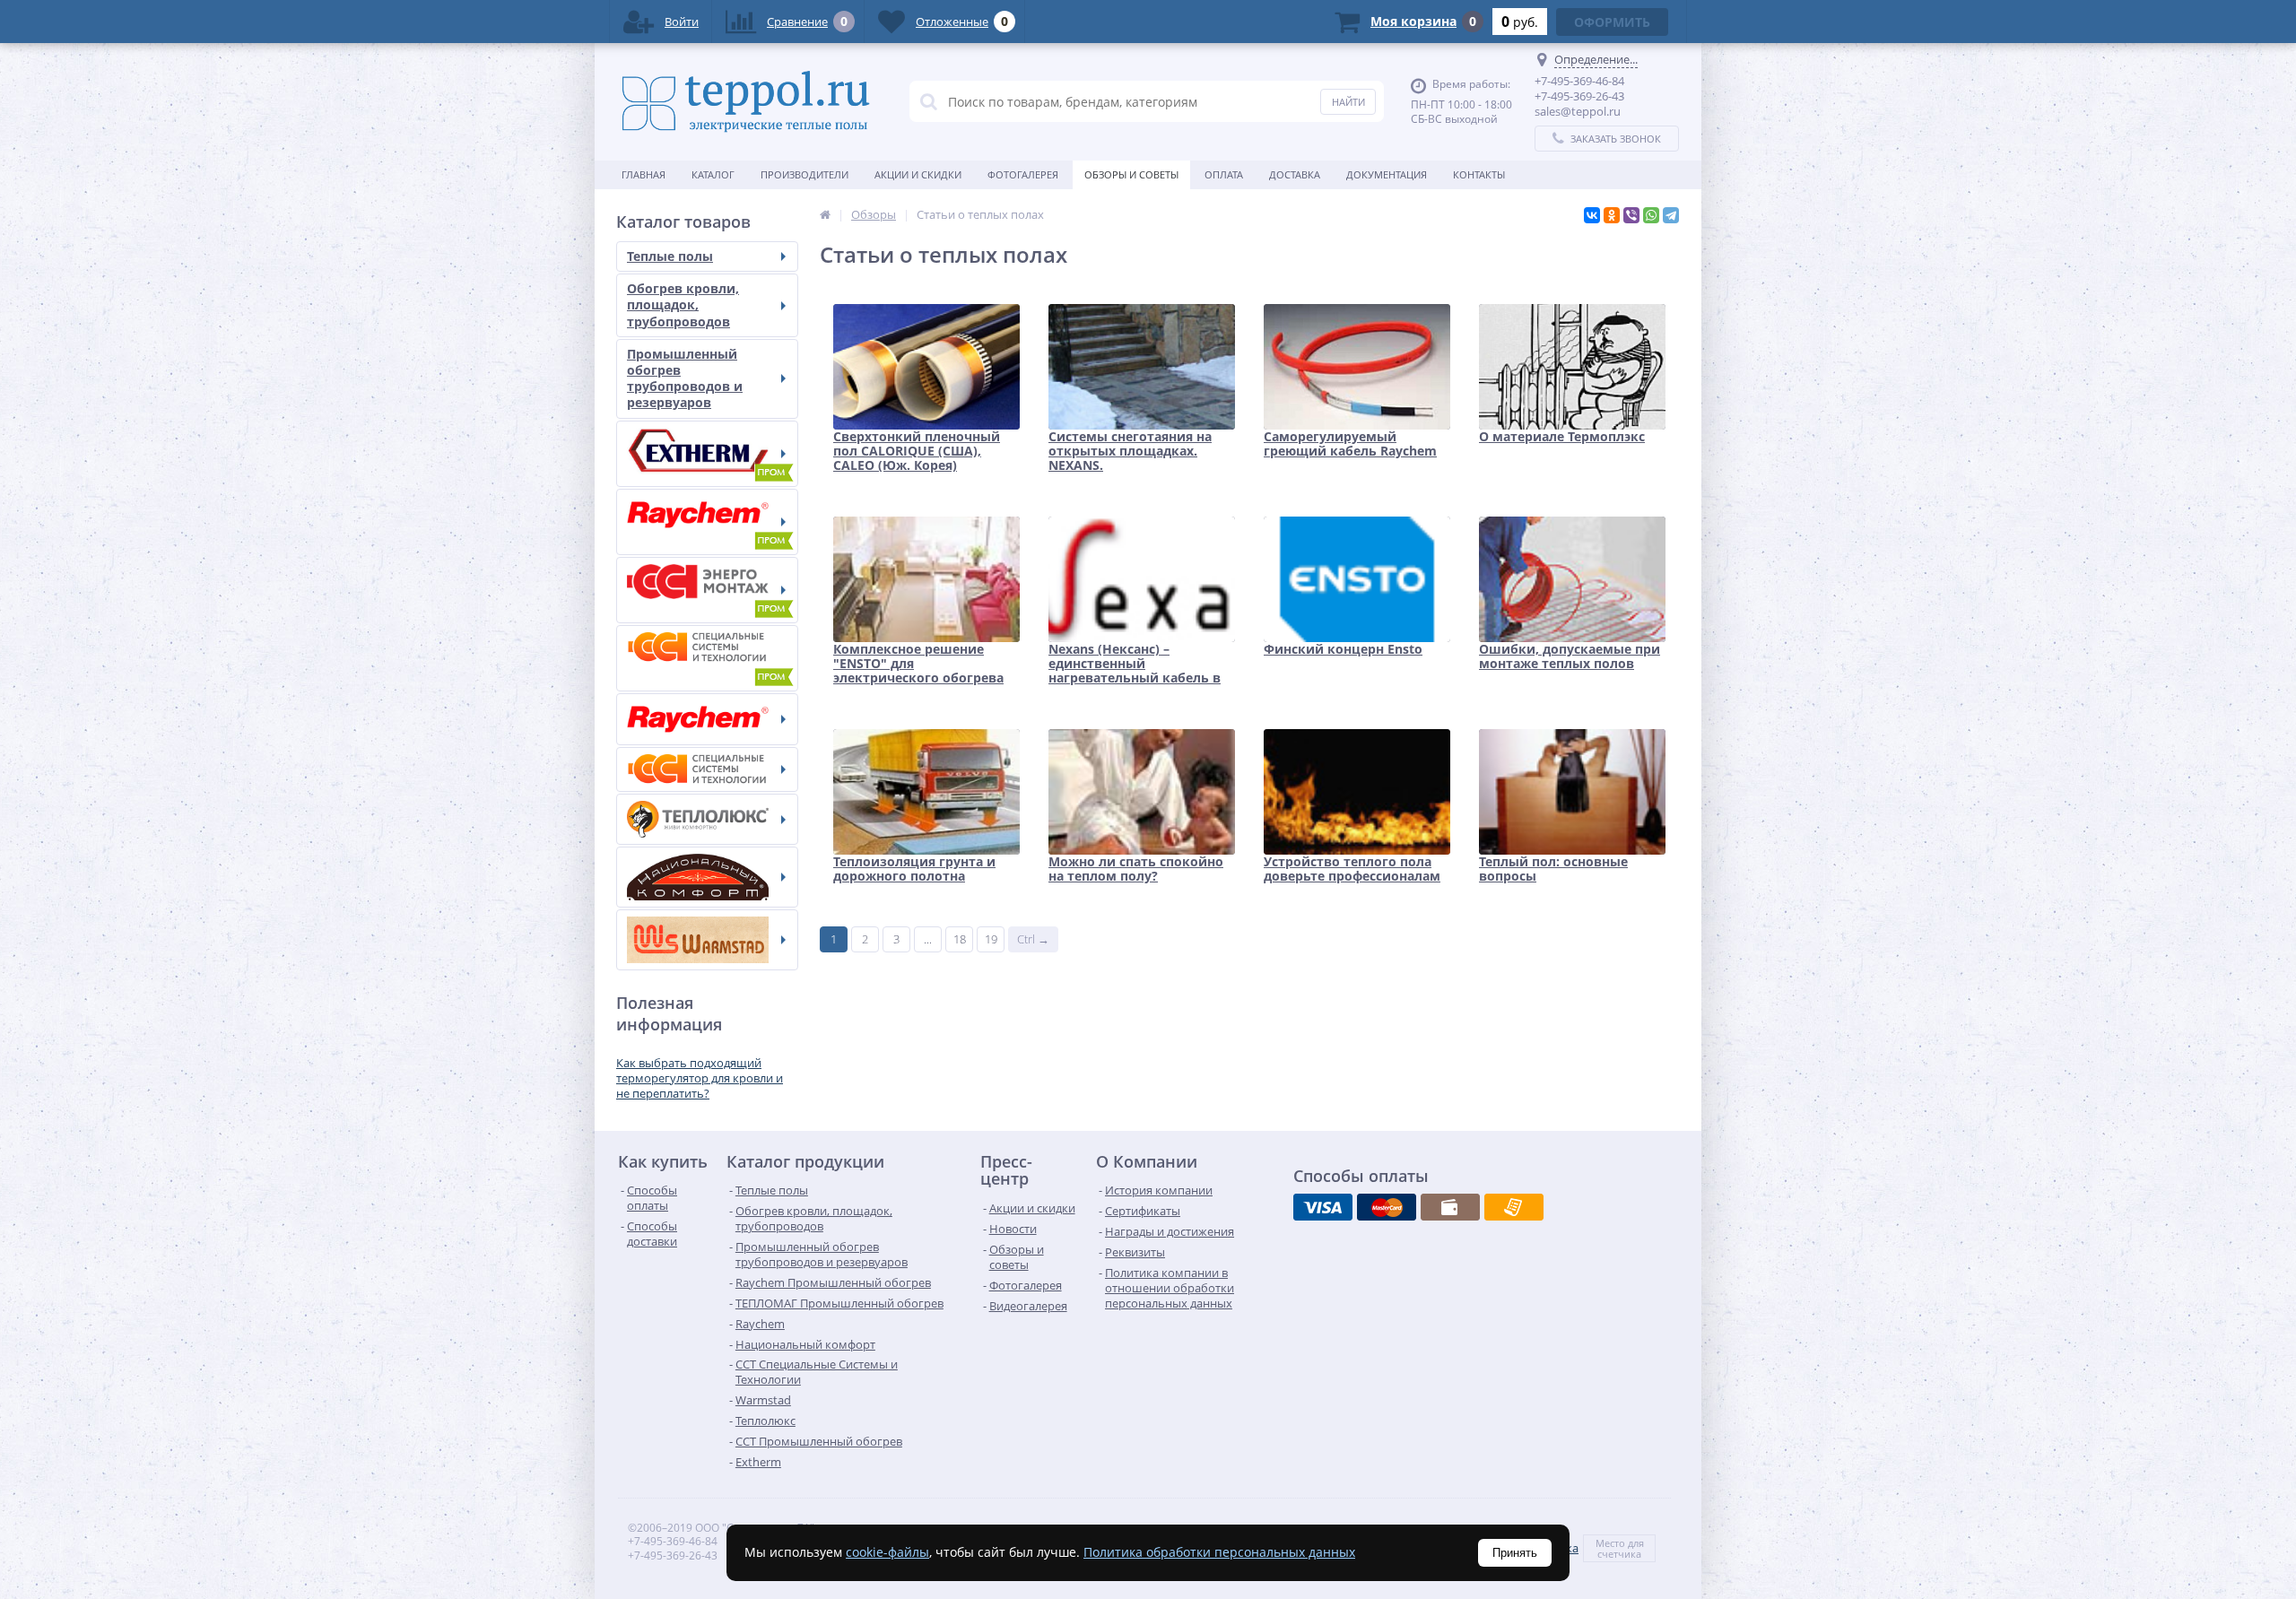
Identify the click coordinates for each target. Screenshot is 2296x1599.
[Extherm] (707, 454)
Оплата (1224, 174)
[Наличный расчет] (1450, 1207)
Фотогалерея (1023, 174)
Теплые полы (670, 256)
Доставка (1295, 174)
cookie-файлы (887, 1552)
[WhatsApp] (1651, 215)
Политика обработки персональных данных (1219, 1552)
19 (991, 939)
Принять (1515, 1553)
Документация (1387, 174)
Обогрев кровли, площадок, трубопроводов (683, 304)
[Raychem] (707, 719)
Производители (804, 174)
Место (1610, 1543)
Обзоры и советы (1131, 174)
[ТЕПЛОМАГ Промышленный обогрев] (707, 590)
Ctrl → (1033, 939)
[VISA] (1323, 1207)
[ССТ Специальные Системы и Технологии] (707, 769)
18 (960, 939)
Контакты (1479, 174)
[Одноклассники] (1612, 215)
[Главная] (825, 214)
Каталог (713, 174)
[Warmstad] (707, 940)
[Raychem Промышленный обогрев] (707, 522)
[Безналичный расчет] (1514, 1207)
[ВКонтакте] (1592, 215)
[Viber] (1631, 215)
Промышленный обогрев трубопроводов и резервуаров (685, 378)
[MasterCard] (1387, 1207)
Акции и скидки (918, 174)
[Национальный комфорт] (707, 877)
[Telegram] (1671, 215)
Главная (644, 174)
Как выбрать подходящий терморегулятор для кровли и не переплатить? (700, 1078)
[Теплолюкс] (707, 819)
